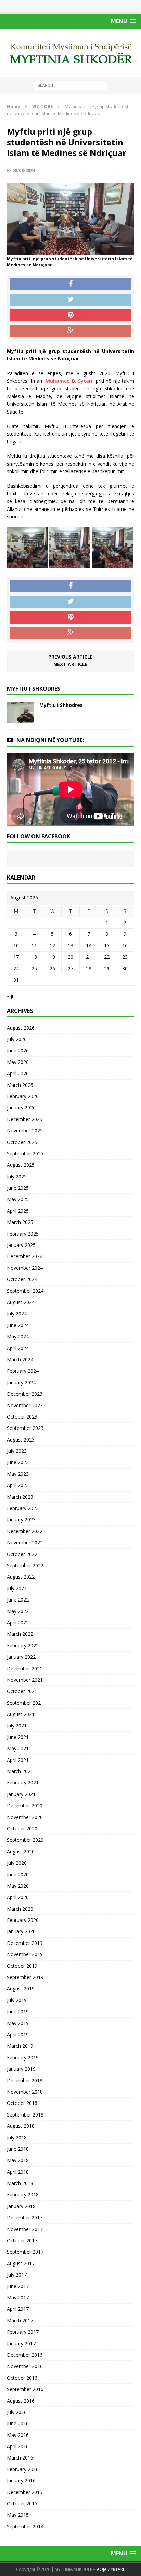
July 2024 (17, 1314)
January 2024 (21, 1382)
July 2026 (17, 1039)
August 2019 (21, 1989)
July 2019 (17, 2000)
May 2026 (18, 1062)
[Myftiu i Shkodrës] (21, 719)
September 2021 (25, 1703)
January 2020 (21, 1931)
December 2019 (25, 1943)
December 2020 (25, 1806)
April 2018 (18, 2172)
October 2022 (22, 1554)
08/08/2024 (24, 170)
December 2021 (25, 1669)
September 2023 (25, 1428)
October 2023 (22, 1417)
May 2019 (18, 2023)
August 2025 (21, 1165)
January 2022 (21, 1657)
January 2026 (21, 1108)
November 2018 (25, 2092)
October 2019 (22, 1966)
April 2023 (18, 1485)
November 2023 (25, 1405)
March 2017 (20, 2321)
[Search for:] (71, 85)
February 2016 (23, 2469)
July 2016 (17, 2412)
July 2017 (17, 2275)
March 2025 (20, 1222)
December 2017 (25, 2217)
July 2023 (17, 1451)
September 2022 (25, 1565)
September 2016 (25, 2389)
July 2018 (17, 2138)
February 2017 (23, 2332)
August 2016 (21, 2401)
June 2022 (18, 1600)
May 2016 (18, 2435)
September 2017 (25, 2252)
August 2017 (21, 2263)
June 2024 (18, 1325)
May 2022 (18, 1611)
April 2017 (18, 2309)
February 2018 (23, 2194)
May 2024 (18, 1336)
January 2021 (21, 1794)
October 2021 (22, 1691)
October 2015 (22, 2504)
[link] (69, 381)
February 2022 (23, 1646)
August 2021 (21, 1714)
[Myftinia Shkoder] (70, 53)
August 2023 (21, 1440)
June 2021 (18, 1737)
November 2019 (25, 1954)
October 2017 (22, 2240)
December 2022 (25, 1531)
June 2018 (18, 2149)
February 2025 (23, 1234)
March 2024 (20, 1359)
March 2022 (20, 1634)
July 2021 (17, 1725)
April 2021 (18, 1760)
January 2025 (21, 1245)
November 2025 (25, 1131)
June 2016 (18, 2423)
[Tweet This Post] (70, 300)
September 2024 (25, 1291)
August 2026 (21, 1028)
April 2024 (18, 1348)
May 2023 (18, 1474)
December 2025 (25, 1119)
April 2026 (18, 1073)
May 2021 (18, 1748)
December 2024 (25, 1256)
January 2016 (21, 2481)
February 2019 (23, 2057)
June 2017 (18, 2286)
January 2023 (21, 1519)
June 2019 (18, 2011)
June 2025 (18, 1188)
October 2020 (22, 1829)
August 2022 (21, 1577)
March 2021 (20, 1771)
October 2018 (22, 2103)
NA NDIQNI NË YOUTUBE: (50, 740)
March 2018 (20, 2183)
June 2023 (18, 1462)
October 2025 (22, 1142)
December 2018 (25, 2080)
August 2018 (21, 2126)
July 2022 (17, 1588)
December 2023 (25, 1394)
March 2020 (20, 1909)
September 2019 (25, 1977)
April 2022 (18, 1623)
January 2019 (21, 2069)
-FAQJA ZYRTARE (109, 2569)
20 (70, 957)
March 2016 (20, 2458)
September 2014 (25, 2526)
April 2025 (18, 1211)
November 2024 (25, 1268)
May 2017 (18, 2298)
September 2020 (25, 1840)
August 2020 (21, 1851)
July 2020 (17, 1863)
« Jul (11, 996)
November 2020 (25, 1817)
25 (34, 968)
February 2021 (23, 1783)
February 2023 (23, 1508)
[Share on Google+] (70, 331)
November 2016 (25, 2366)
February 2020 (23, 1920)
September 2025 (25, 1154)
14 (89, 946)
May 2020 (18, 1886)
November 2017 (25, 2229)
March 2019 (20, 2046)
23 (125, 957)
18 (34, 957)
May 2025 (18, 1199)
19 (52, 957)
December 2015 (25, 2492)
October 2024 (22, 1279)
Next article (70, 664)
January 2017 (21, 2344)
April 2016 (18, 2446)
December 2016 (25, 2355)
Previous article (70, 657)
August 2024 (21, 1302)
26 (52, 968)
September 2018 (25, 2115)
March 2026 (20, 1085)
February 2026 (23, 1096)
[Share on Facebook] (70, 284)
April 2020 (18, 1897)
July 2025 (17, 1176)
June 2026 (18, 1050)
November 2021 (25, 1680)
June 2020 (18, 1874)
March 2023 (20, 1497)
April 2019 (18, 2034)
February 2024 (23, 1371)
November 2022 (25, 1542)
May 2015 (18, 2515)
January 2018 (21, 2206)
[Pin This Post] (70, 316)
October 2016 (22, 2378)
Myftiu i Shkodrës (61, 705)
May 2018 (18, 2160)
